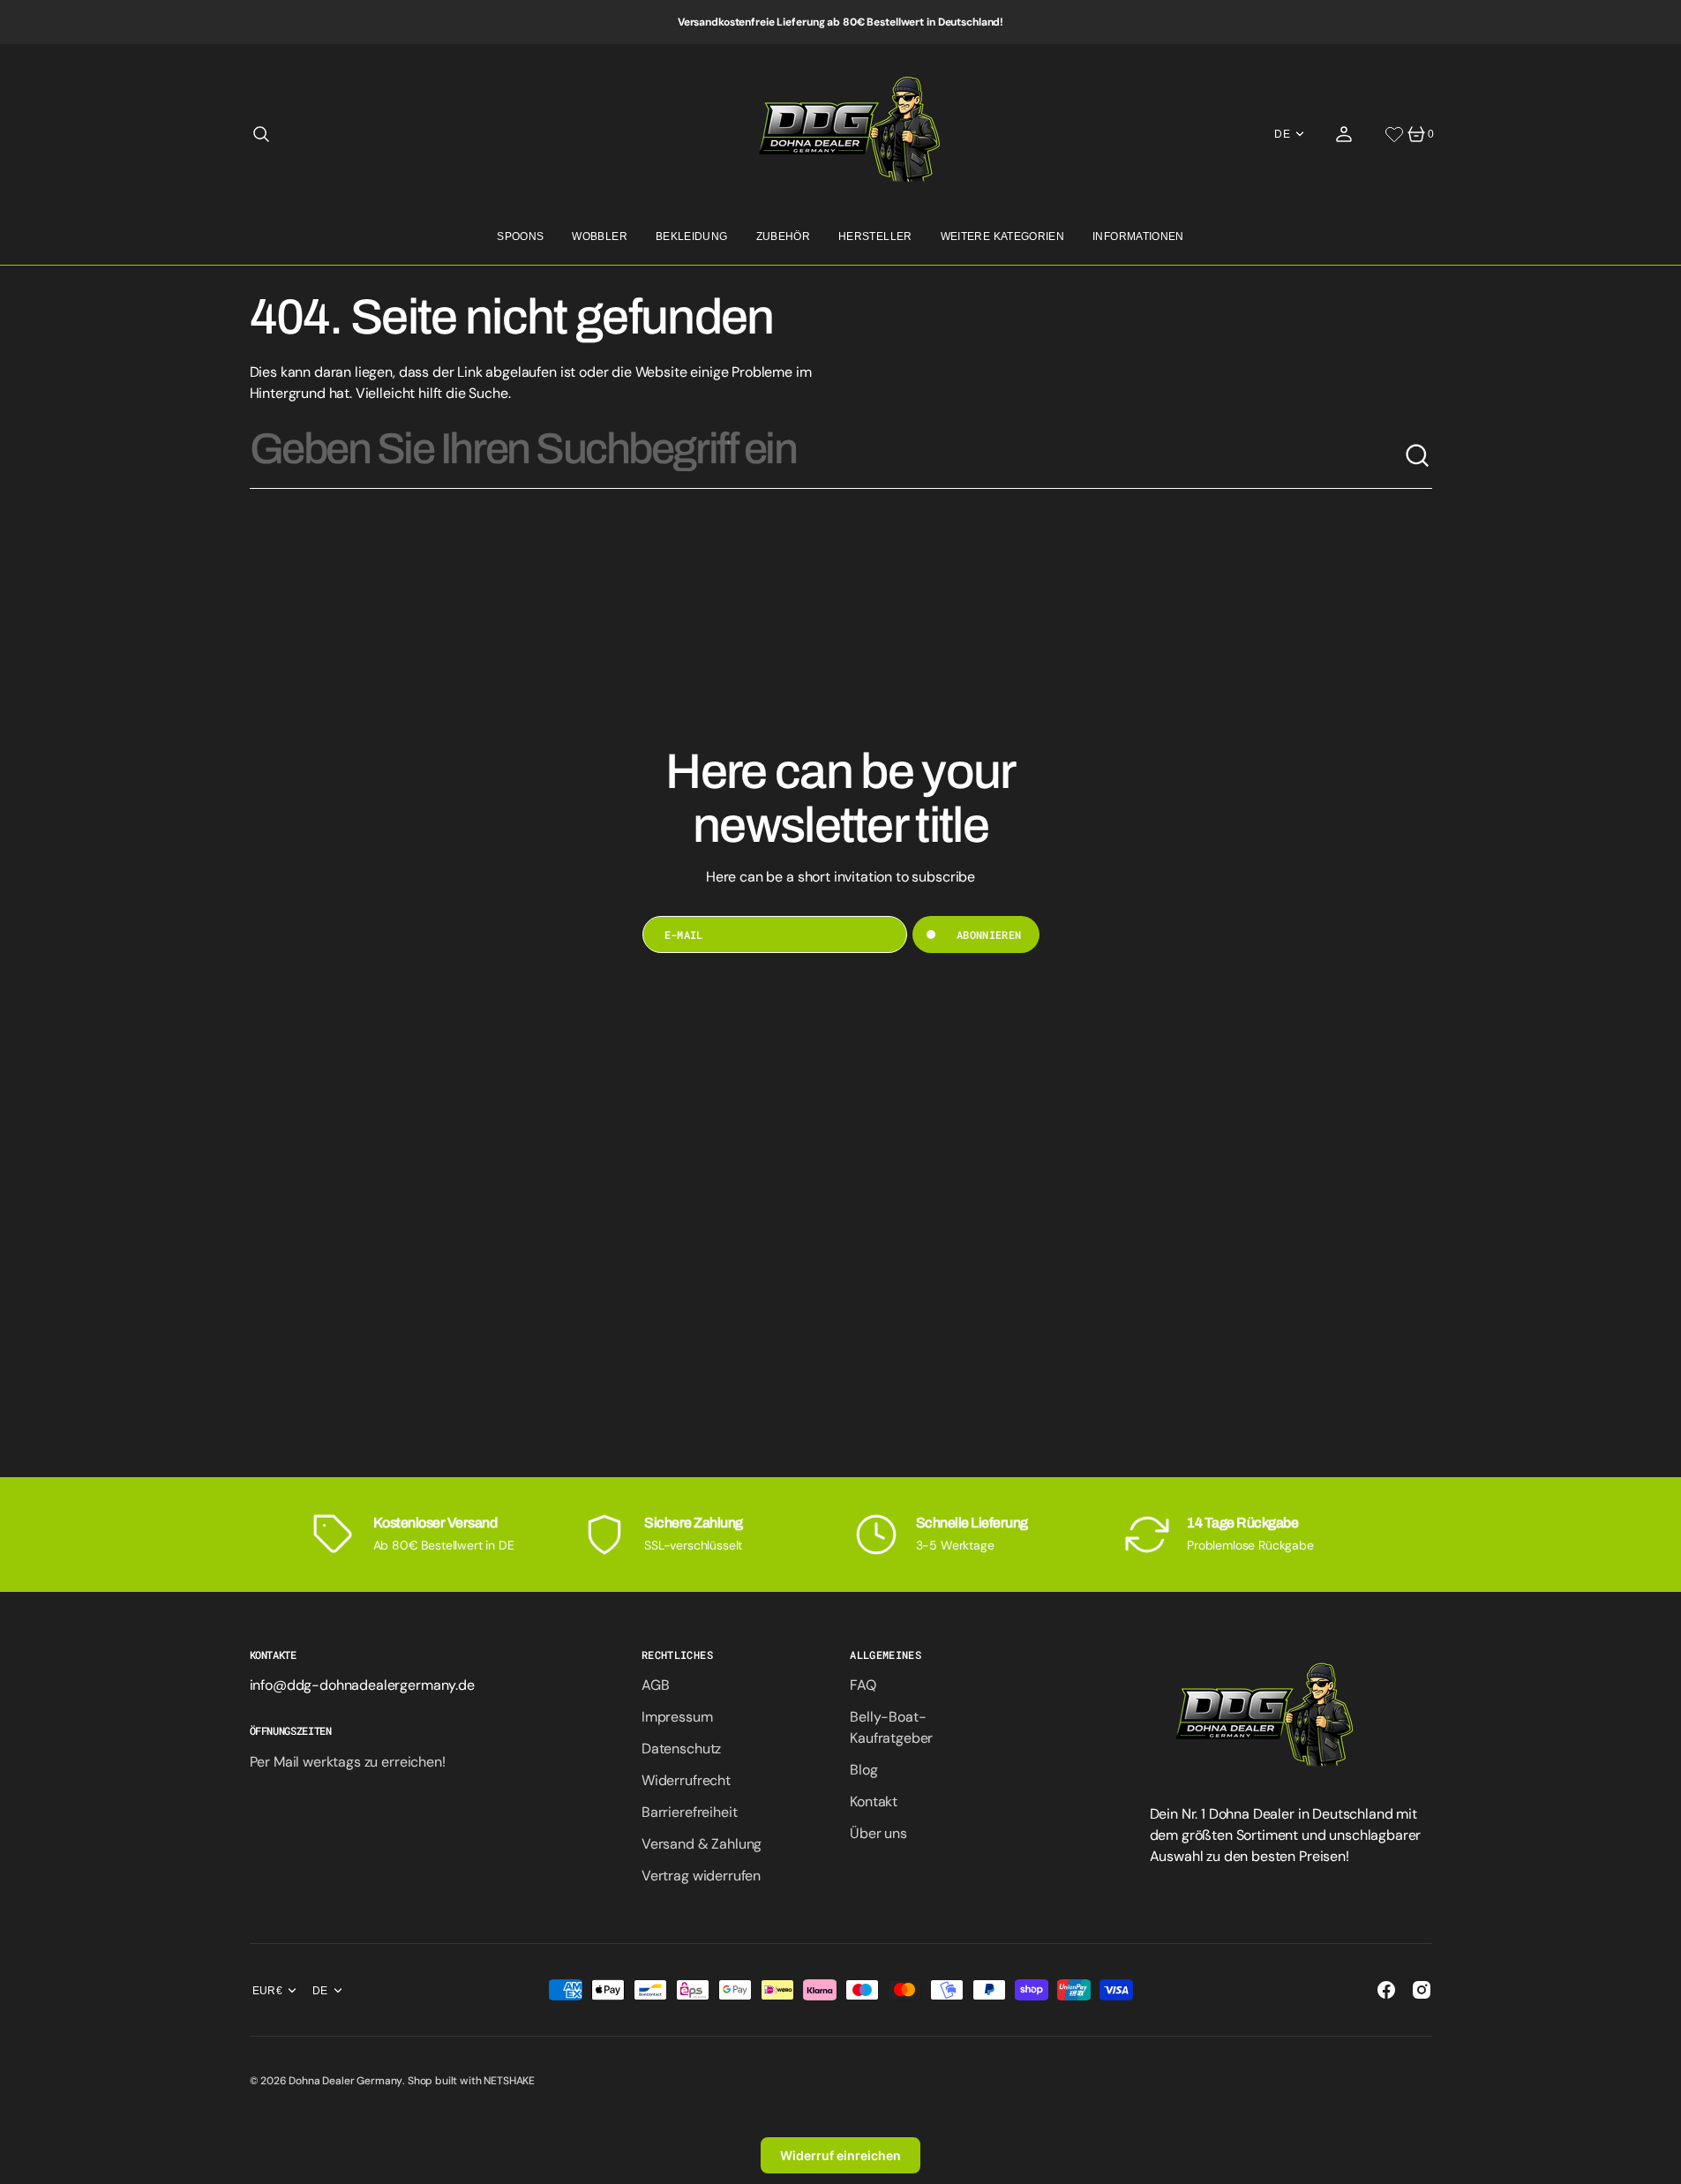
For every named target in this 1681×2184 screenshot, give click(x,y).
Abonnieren (989, 934)
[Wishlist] (1394, 134)
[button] (261, 134)
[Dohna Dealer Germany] (840, 134)
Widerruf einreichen (840, 2155)
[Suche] (1418, 456)
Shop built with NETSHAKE (471, 2081)
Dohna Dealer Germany (345, 2081)
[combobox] (827, 456)
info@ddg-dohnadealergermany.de (362, 1685)
